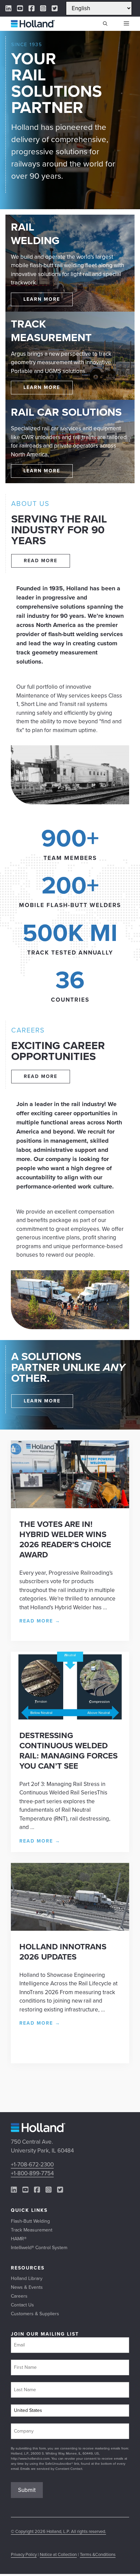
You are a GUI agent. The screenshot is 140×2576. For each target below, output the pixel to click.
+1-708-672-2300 (32, 2165)
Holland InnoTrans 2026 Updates (63, 1952)
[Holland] (33, 24)
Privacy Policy (24, 2554)
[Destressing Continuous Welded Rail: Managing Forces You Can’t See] (70, 1718)
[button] (105, 24)
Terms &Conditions (98, 2554)
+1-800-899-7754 (32, 2173)
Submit (27, 2490)
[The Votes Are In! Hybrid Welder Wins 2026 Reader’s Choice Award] (70, 1506)
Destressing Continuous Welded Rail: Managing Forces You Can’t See (68, 1751)
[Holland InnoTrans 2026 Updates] (70, 1929)
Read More (40, 1621)
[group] (70, 844)
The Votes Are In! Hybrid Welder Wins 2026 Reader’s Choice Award (65, 1539)
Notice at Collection (58, 2554)
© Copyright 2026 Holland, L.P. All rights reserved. (58, 2531)
